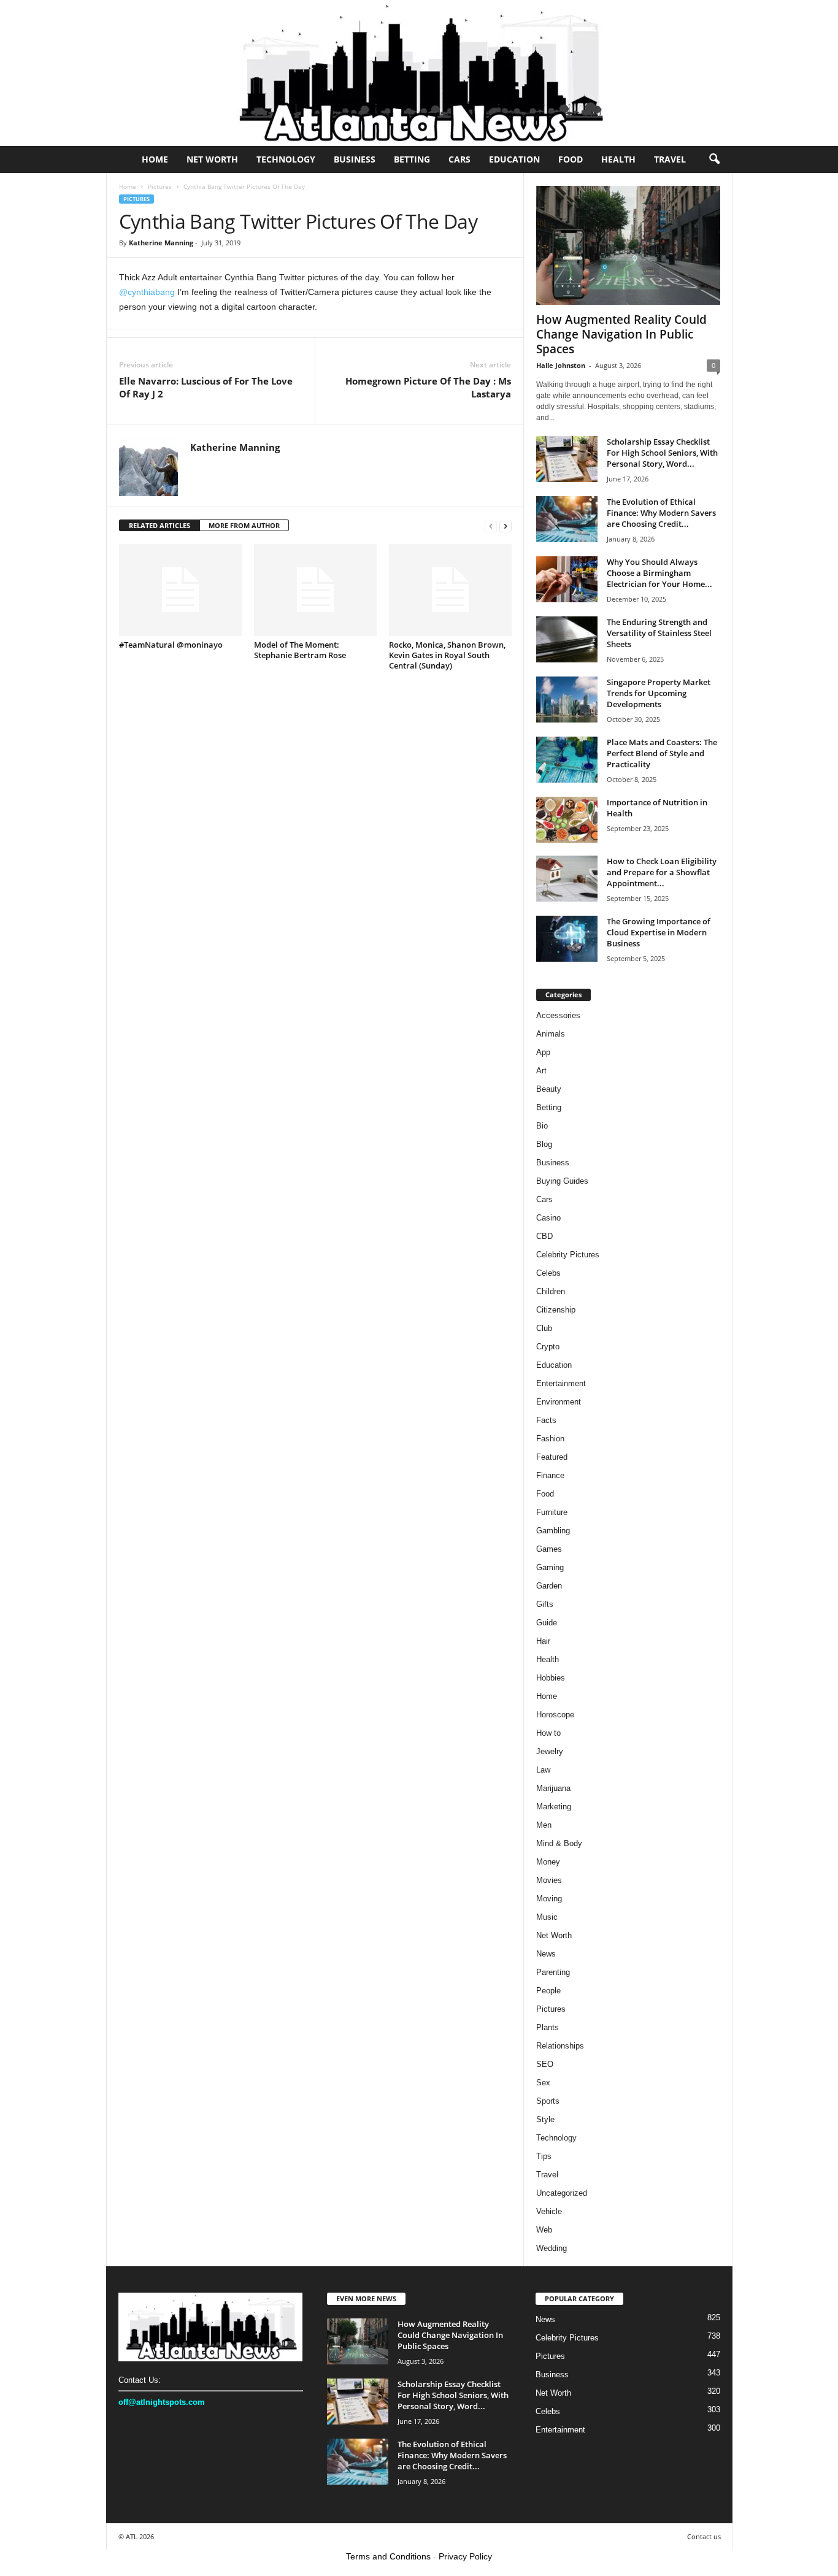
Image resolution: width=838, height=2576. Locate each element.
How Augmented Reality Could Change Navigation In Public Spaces (621, 334)
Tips (544, 2156)
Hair (543, 1641)
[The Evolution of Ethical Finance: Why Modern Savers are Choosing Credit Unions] (567, 519)
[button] (714, 159)
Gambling (553, 1531)
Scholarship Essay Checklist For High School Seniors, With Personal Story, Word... (662, 453)
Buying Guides (562, 1181)
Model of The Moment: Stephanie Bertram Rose (300, 650)
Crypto (548, 1347)
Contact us (704, 2536)
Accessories (558, 1015)
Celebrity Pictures (568, 1255)
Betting (412, 159)
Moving (549, 1899)
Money (548, 1862)
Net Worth (212, 159)
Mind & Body (559, 1843)
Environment (559, 1402)
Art (541, 1071)
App (543, 1052)
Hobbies (551, 1678)
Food (571, 159)
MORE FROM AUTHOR (244, 525)
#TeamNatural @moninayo (171, 645)
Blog (544, 1144)
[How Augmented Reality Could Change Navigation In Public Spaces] (628, 245)
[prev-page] (491, 526)
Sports (548, 2101)
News (546, 1954)
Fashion (550, 1439)
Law (543, 1770)
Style (545, 2119)
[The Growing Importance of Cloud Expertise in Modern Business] (567, 939)
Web (544, 2230)
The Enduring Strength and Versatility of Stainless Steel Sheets (659, 633)
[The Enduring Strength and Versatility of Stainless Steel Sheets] (567, 639)
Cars (459, 159)
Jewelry (550, 1751)
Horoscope (555, 1715)
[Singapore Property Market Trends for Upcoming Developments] (567, 700)
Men (544, 1825)
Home (155, 159)
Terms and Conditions (388, 2556)
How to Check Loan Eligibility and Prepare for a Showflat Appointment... (662, 872)
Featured (552, 1457)
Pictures (160, 186)
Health (618, 159)
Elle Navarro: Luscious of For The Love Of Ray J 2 (206, 387)
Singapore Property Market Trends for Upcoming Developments (659, 693)
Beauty (549, 1089)
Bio (542, 1126)
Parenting (553, 1972)
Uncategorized (562, 2193)
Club (544, 1328)
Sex (543, 2083)
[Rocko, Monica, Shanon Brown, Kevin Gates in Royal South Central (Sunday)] (450, 590)
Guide (547, 1623)
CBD (544, 1236)
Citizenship (556, 1310)
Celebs (548, 1273)
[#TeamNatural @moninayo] (180, 590)
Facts (546, 1420)
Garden (549, 1586)
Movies (549, 1880)
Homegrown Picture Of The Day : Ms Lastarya (428, 387)
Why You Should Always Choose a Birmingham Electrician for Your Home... (659, 573)
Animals (551, 1034)
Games (549, 1549)
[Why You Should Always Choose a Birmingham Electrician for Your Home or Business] (567, 579)
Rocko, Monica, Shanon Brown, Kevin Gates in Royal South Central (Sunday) (447, 655)
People (548, 1991)
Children (551, 1291)
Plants (548, 2027)
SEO (545, 2064)
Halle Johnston (561, 365)
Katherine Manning (161, 243)
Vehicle (549, 2211)
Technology (286, 159)
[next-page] (505, 526)
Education (514, 159)
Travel (670, 159)
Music (547, 1917)
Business (355, 159)
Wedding (552, 2248)
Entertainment (561, 1383)
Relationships (560, 2046)
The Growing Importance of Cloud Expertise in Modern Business (659, 932)
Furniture (552, 1512)
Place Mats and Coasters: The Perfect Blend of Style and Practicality (662, 753)
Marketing (554, 1807)
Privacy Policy (465, 2556)
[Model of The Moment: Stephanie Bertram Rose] (315, 590)
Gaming (550, 1567)
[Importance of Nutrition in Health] (567, 820)
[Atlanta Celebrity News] (419, 73)
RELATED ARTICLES (160, 525)
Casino (548, 1218)
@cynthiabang (147, 292)
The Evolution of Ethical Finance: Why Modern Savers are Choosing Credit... (661, 513)
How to (548, 1733)
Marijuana (553, 1788)
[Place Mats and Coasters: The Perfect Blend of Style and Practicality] (567, 760)
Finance (550, 1475)
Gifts (545, 1604)
